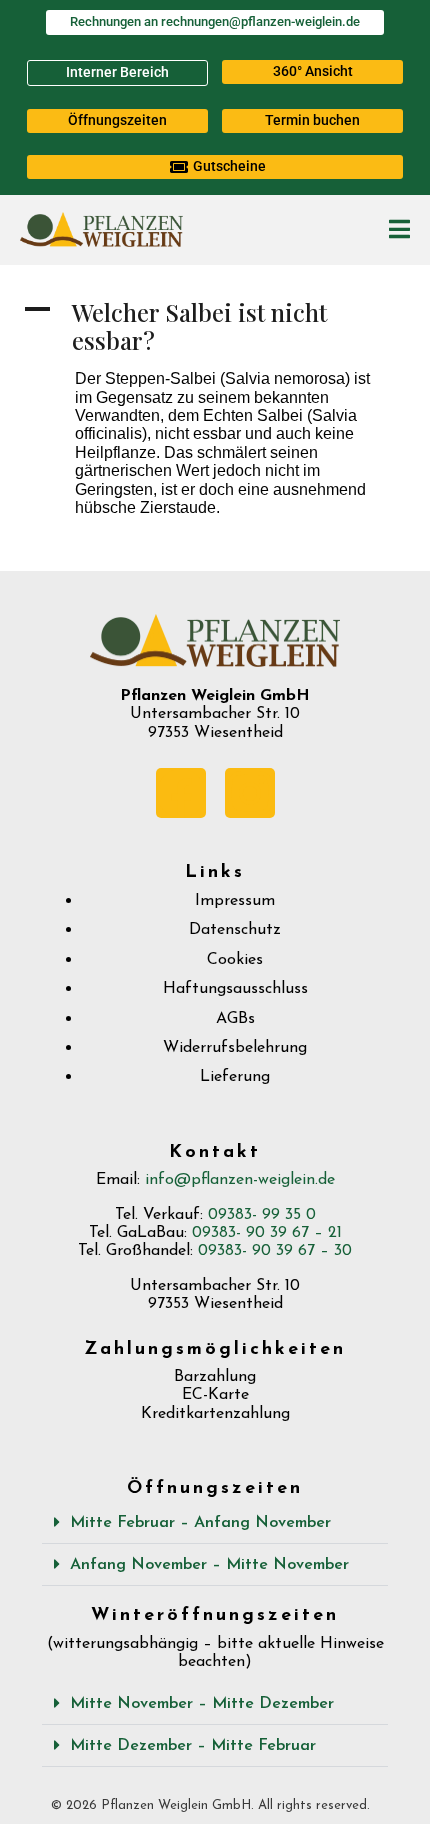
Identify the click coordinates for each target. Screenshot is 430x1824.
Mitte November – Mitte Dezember (202, 1704)
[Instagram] (250, 793)
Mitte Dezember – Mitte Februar (193, 1746)
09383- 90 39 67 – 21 (267, 1233)
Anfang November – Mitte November (209, 1565)
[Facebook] (181, 793)
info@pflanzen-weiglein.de (240, 1180)
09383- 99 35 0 (262, 1215)
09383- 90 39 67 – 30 (275, 1251)
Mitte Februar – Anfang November (200, 1523)
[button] (312, 72)
